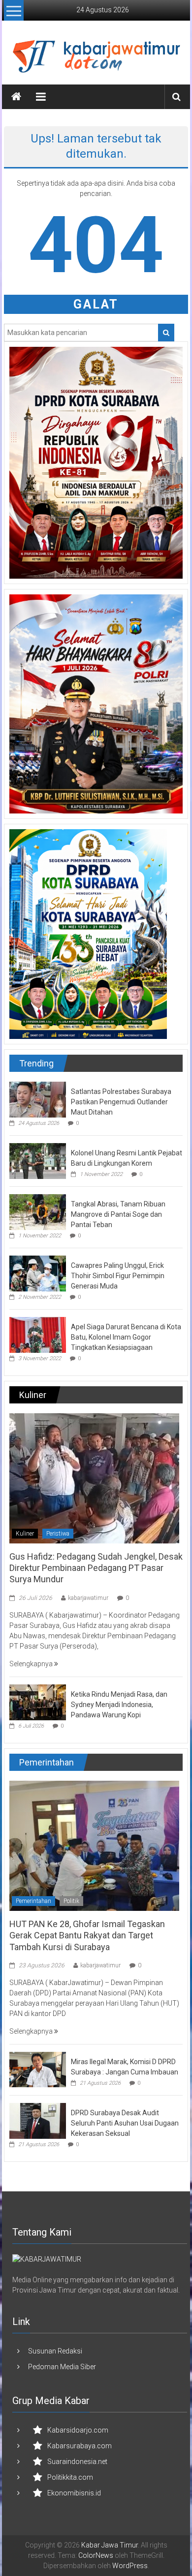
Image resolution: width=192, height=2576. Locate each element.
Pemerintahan (33, 1901)
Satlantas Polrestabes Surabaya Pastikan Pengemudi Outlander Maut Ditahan (121, 1102)
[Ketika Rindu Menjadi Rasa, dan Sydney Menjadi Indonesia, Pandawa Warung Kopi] (38, 1702)
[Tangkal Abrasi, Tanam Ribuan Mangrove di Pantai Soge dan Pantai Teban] (38, 1211)
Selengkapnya (32, 1664)
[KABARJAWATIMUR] (47, 2259)
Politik (71, 1901)
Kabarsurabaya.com (80, 2446)
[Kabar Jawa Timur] (16, 97)
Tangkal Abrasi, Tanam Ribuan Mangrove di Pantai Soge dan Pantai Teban (118, 1214)
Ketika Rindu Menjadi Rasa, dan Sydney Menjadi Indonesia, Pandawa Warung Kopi (119, 1705)
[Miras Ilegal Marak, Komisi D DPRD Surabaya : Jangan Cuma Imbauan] (38, 2069)
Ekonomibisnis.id (74, 2493)
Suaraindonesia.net (77, 2462)
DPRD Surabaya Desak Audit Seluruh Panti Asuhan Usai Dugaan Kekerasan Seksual (125, 2123)
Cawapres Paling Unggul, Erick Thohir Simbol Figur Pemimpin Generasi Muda (118, 1276)
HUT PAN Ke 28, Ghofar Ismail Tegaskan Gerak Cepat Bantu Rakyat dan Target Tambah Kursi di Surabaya (87, 1935)
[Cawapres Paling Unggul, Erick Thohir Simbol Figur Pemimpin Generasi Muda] (38, 1273)
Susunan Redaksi (55, 2351)
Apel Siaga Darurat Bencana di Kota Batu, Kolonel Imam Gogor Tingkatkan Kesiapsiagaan (126, 1337)
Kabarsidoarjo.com (78, 2430)
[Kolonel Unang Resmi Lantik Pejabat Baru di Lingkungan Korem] (38, 1160)
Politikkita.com (70, 2477)
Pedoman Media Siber (62, 2367)
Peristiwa (58, 1534)
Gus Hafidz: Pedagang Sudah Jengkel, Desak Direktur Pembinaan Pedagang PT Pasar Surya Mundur (96, 1568)
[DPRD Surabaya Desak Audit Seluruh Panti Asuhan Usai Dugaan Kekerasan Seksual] (38, 2120)
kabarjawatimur (88, 1598)
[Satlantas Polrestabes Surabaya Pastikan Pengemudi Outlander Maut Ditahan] (38, 1099)
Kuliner (25, 1534)
